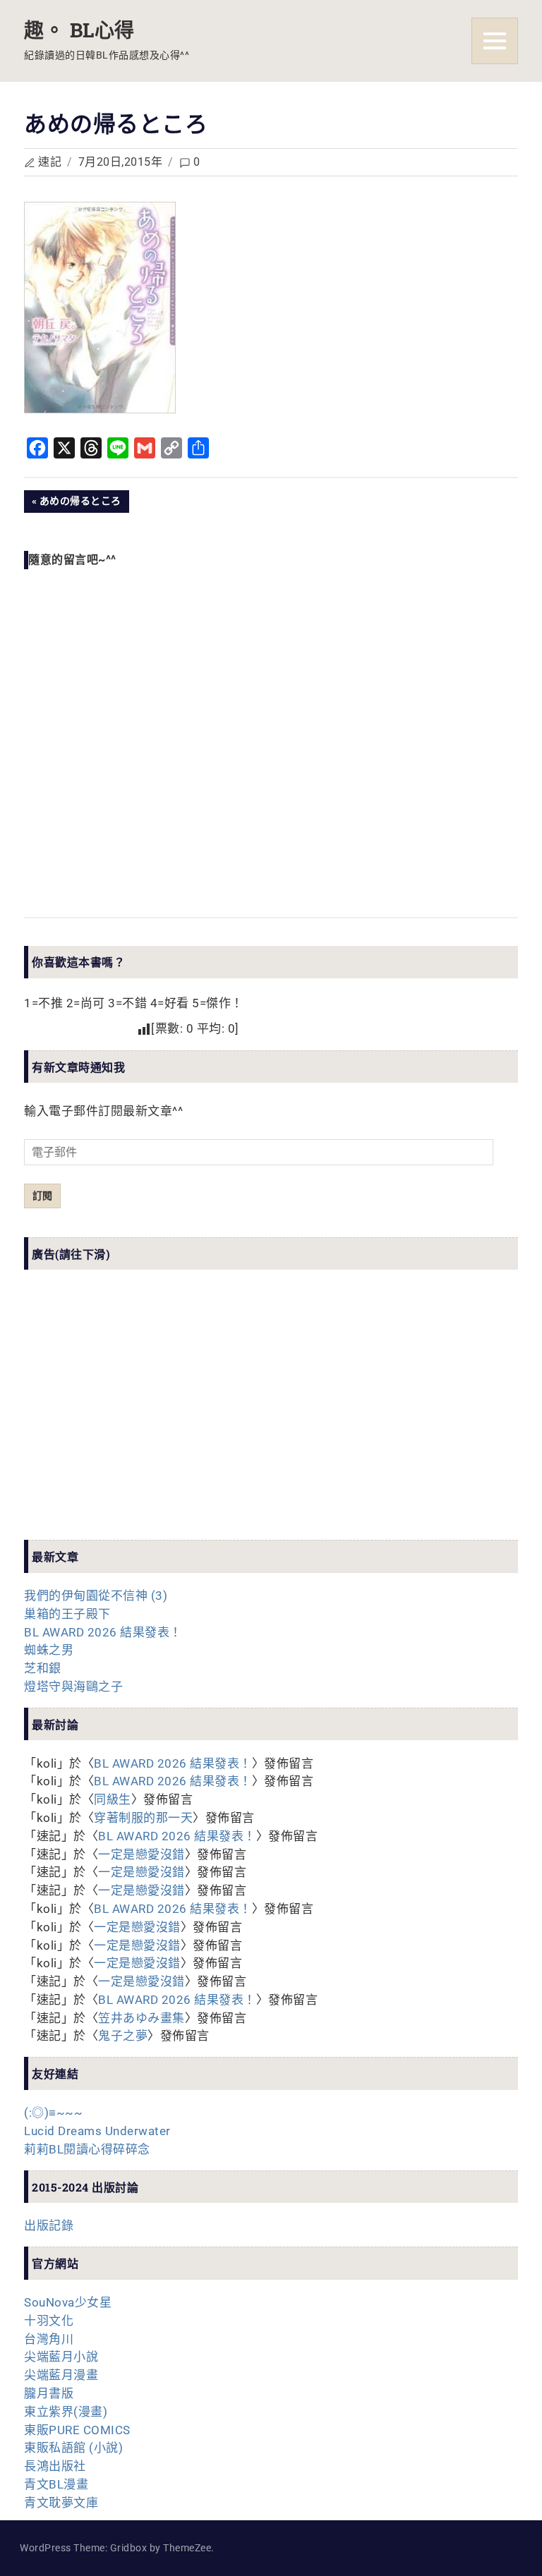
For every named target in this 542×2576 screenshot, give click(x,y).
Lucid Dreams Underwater (97, 2131)
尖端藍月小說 (61, 2357)
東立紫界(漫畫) (66, 2412)
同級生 (113, 1799)
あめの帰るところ (80, 504)
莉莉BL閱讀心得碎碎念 (87, 2149)
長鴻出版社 (55, 2466)
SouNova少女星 (68, 2302)
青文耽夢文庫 (61, 2503)
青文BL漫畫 (56, 2484)
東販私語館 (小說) (73, 2448)
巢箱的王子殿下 (67, 1614)
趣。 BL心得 (79, 30)
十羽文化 (49, 2321)
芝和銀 (43, 1668)
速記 (50, 162)
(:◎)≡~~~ (53, 2113)
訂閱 (42, 1196)
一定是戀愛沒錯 (141, 1854)
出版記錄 (49, 2225)
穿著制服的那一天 (143, 1818)
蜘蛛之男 (49, 1650)
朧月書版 (49, 2393)
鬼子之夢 (123, 2036)
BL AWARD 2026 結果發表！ (103, 1632)
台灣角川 (49, 2339)
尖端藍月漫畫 (61, 2375)
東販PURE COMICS (77, 2430)
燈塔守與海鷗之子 (73, 1687)
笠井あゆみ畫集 (141, 2018)
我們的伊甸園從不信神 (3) (96, 1596)
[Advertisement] (130, 1417)
